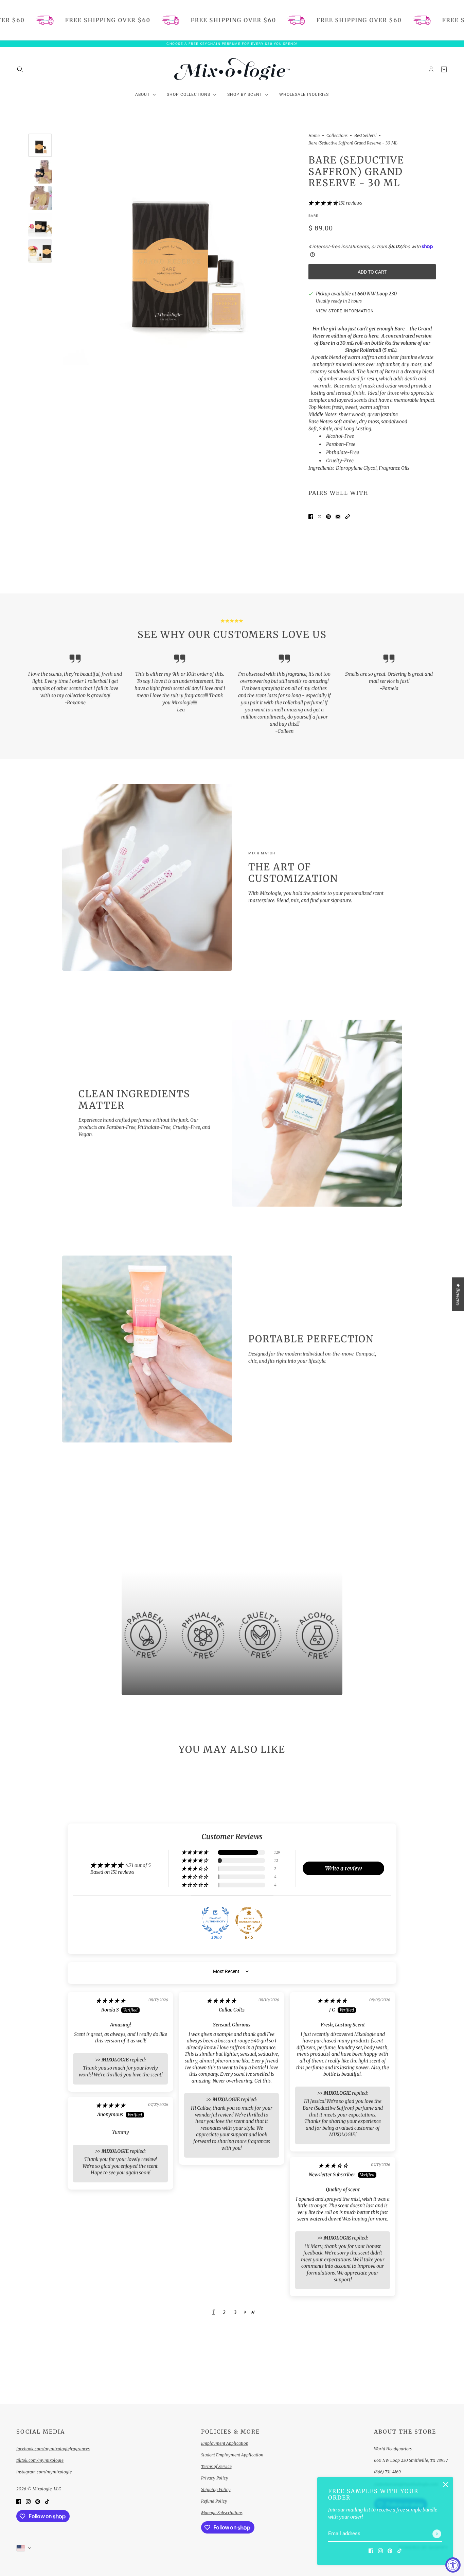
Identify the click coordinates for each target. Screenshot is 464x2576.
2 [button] (224, 2312)
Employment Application (225, 2443)
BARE (313, 216)
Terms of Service (216, 2466)
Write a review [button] (343, 1868)
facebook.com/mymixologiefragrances (53, 2449)
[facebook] (371, 2551)
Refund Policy (214, 2501)
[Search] (20, 69)
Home (314, 136)
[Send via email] (338, 516)
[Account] (431, 69)
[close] (446, 2485)
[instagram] (380, 2551)
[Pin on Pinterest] (328, 516)
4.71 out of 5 (138, 1865)
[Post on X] (320, 516)
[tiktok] (399, 2551)
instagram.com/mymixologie (44, 2472)
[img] (111, 2001)
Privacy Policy (215, 2478)
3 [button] (235, 2312)
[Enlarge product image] (179, 249)
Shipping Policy (216, 2489)
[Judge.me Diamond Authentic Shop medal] (215, 1920)
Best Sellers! (365, 136)
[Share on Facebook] (311, 516)
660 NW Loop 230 (377, 294)
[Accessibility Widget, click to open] (453, 2565)
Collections (337, 136)
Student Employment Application (232, 2455)
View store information (345, 311)
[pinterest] (390, 2551)
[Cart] (444, 69)
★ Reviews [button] (458, 1294)
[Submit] (437, 2534)
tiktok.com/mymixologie (40, 2460)
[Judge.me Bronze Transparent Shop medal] (249, 1920)
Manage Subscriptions (222, 2513)
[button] (324, 203)
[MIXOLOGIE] (232, 69)
